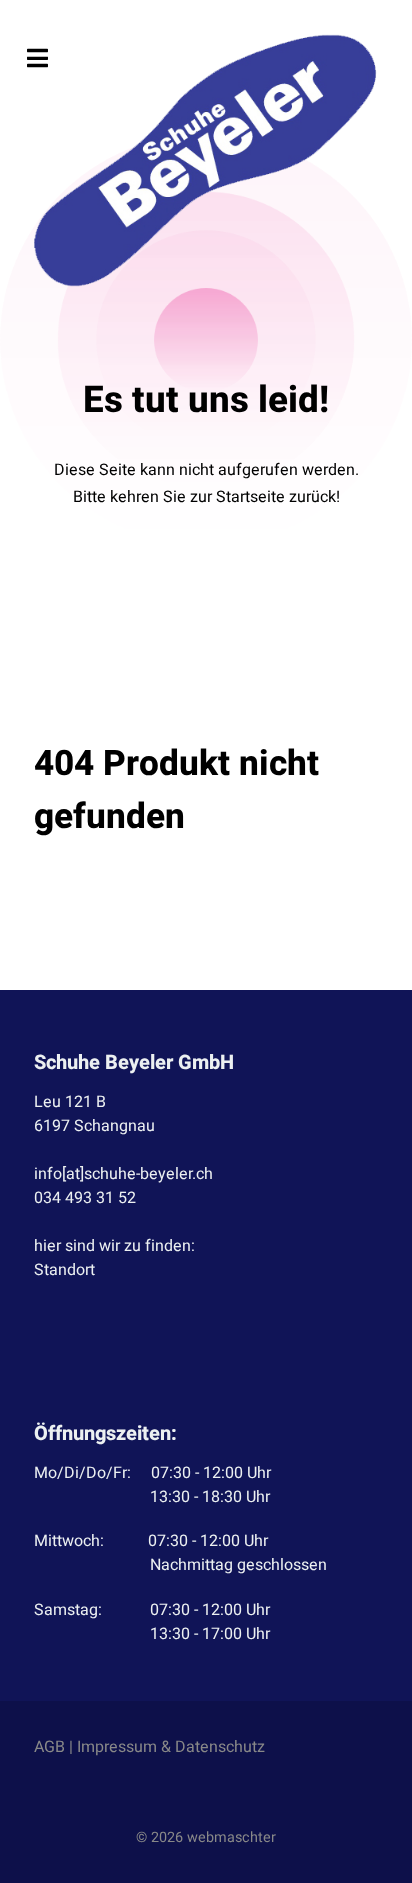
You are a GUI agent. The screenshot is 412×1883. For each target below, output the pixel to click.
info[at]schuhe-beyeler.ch (123, 1174)
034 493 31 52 (85, 1198)
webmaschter (231, 1837)
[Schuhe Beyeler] (206, 160)
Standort (64, 1270)
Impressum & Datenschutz (171, 1747)
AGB (49, 1747)
